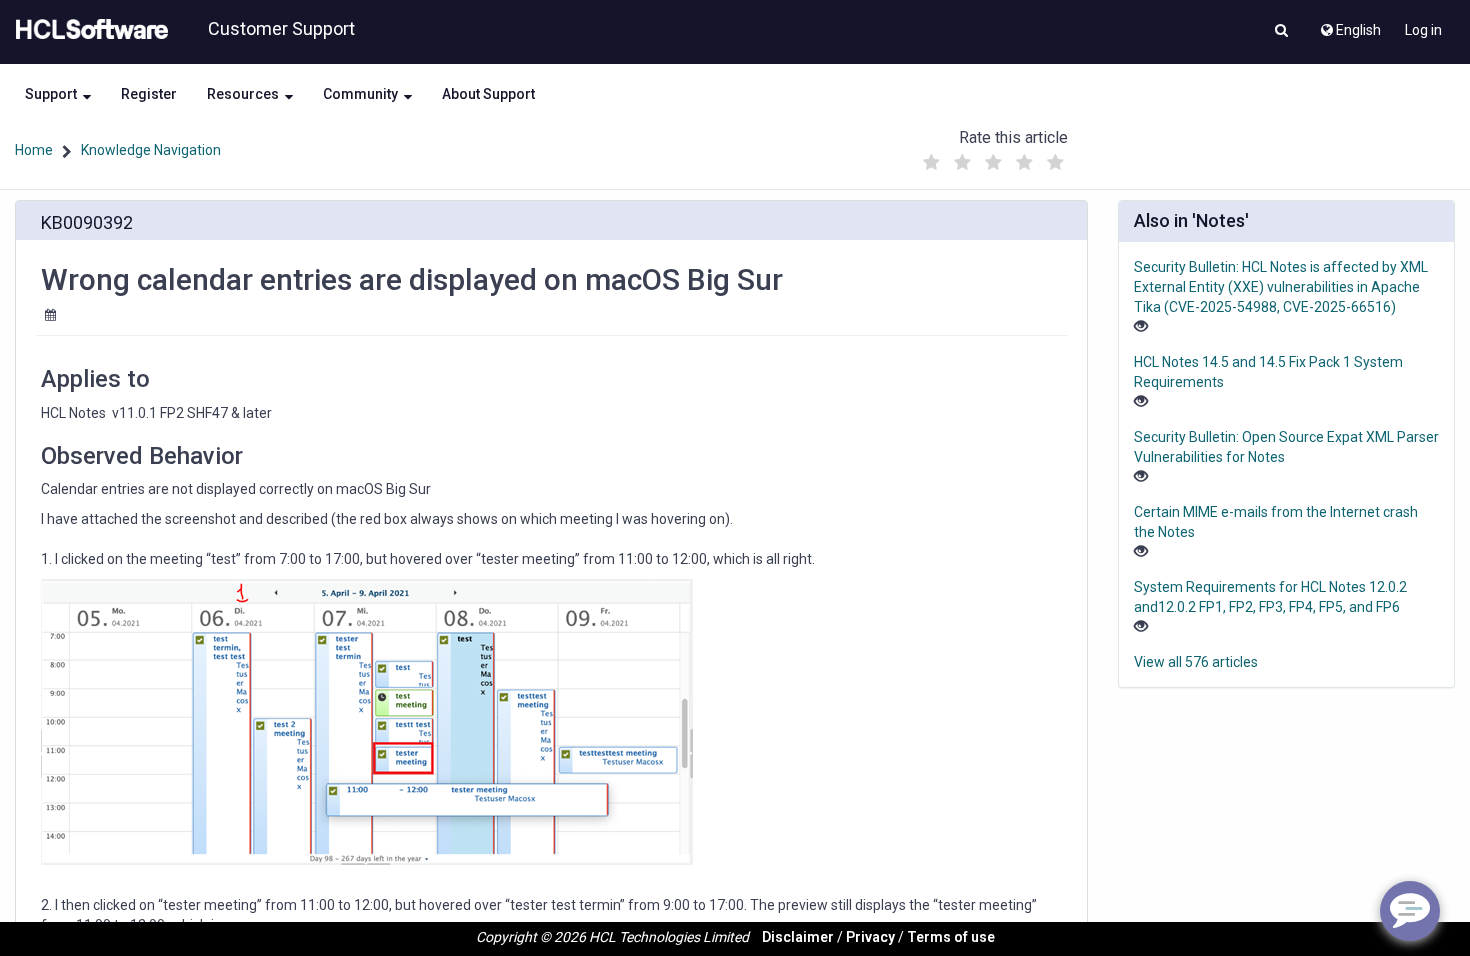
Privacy (870, 937)
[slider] (994, 157)
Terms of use (951, 937)
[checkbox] (932, 163)
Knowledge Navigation (151, 150)
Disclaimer (798, 937)
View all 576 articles (1196, 662)
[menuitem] (1349, 25)
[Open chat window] (1410, 911)
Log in (1423, 30)
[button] (1281, 32)
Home (34, 150)
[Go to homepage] (88, 30)
